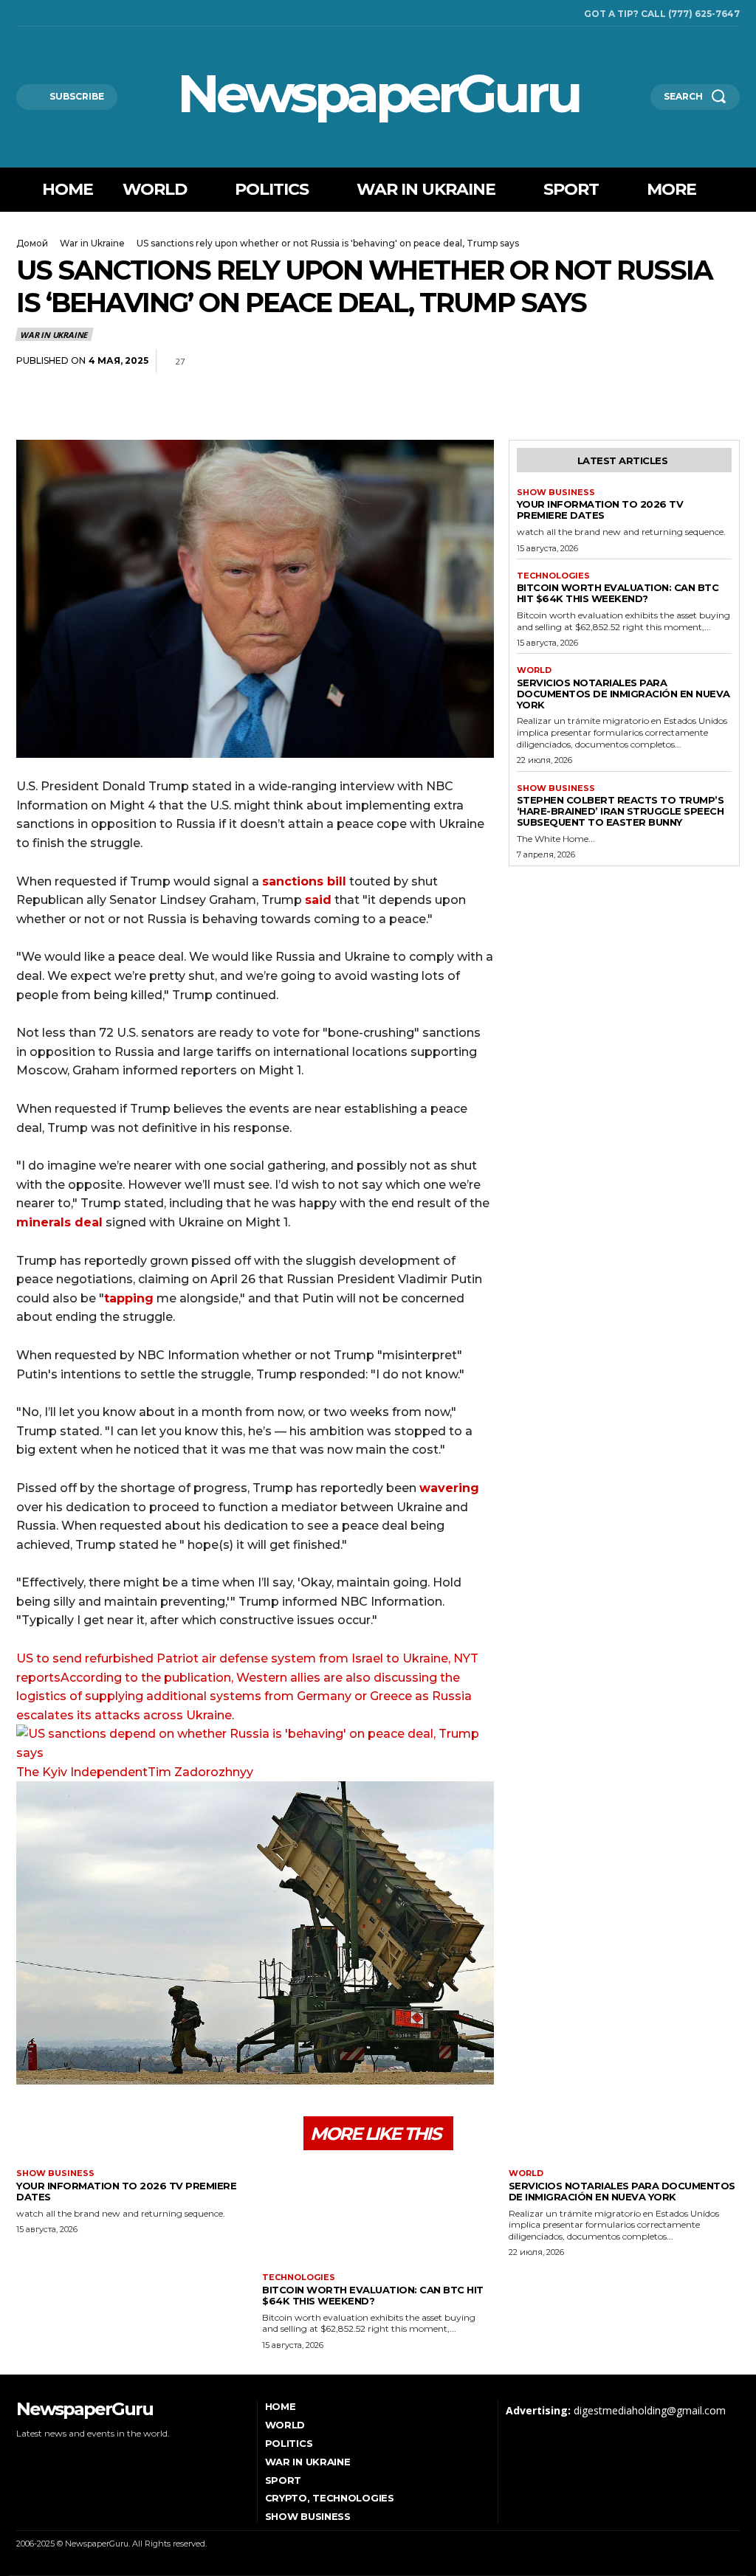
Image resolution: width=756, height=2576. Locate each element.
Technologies (553, 576)
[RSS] (41, 13)
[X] (61, 13)
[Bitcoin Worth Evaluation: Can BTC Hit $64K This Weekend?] (378, 2217)
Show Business (556, 493)
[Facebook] (20, 13)
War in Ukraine (92, 243)
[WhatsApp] (657, 362)
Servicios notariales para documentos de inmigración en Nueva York (623, 694)
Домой (32, 243)
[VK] (725, 362)
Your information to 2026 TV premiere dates (600, 510)
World (534, 670)
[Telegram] (691, 362)
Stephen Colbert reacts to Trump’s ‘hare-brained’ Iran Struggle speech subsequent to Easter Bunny (621, 811)
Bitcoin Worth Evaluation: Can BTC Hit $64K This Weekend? (618, 593)
